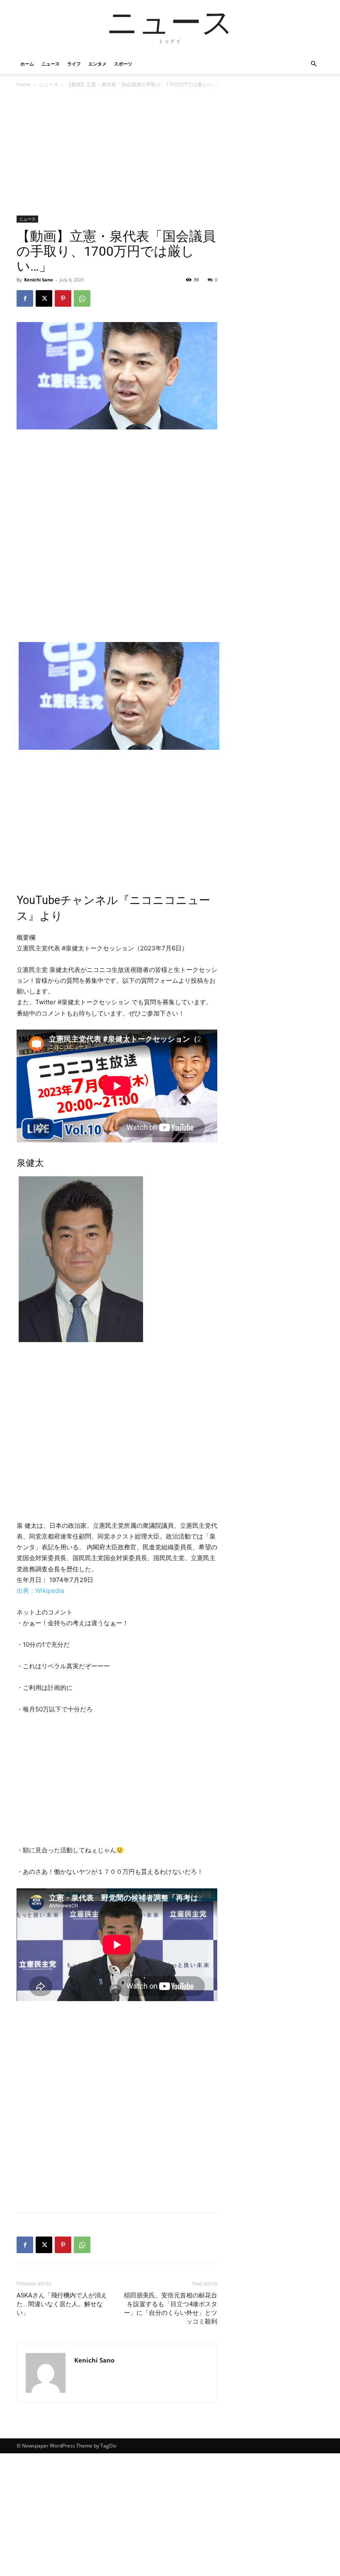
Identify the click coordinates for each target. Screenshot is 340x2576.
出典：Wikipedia (40, 1591)
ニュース (51, 64)
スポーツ (123, 64)
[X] (44, 298)
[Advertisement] (117, 154)
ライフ (74, 64)
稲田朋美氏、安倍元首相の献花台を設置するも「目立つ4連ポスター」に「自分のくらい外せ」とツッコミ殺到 (171, 2308)
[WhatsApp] (82, 298)
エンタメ (97, 64)
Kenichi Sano (39, 280)
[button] (313, 64)
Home (24, 84)
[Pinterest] (63, 298)
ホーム (27, 64)
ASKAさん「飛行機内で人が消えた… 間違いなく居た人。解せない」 (62, 2304)
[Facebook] (25, 298)
